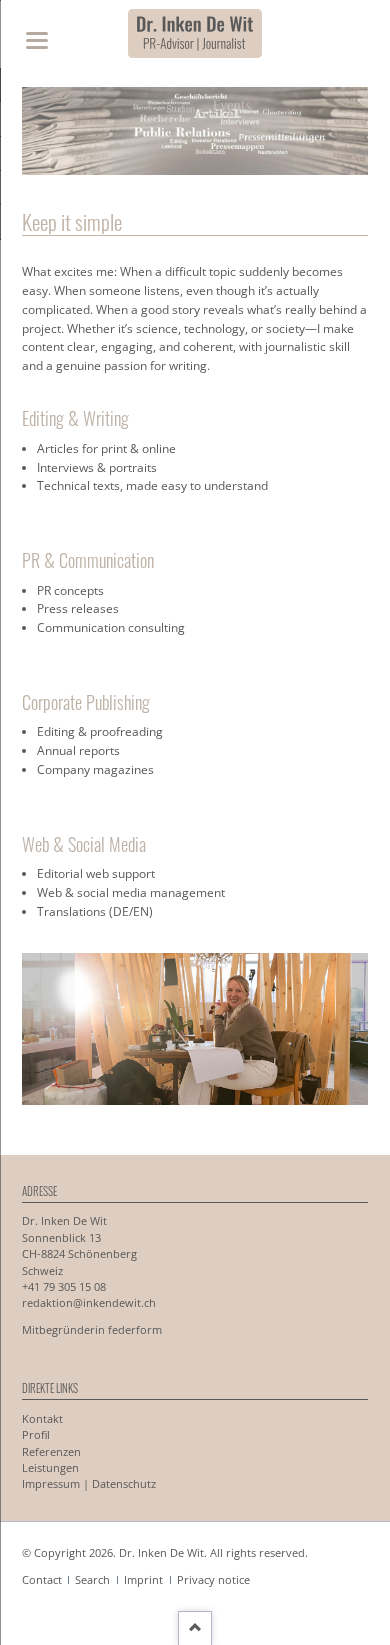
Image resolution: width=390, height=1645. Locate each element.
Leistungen (50, 1468)
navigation (37, 40)
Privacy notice (213, 1580)
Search (92, 1580)
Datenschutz (124, 1484)
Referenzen (51, 1452)
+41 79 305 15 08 (64, 1287)
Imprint (143, 1580)
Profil (36, 1435)
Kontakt (42, 1419)
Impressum (51, 1484)
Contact (42, 1580)
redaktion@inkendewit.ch (89, 1303)
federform (135, 1330)
